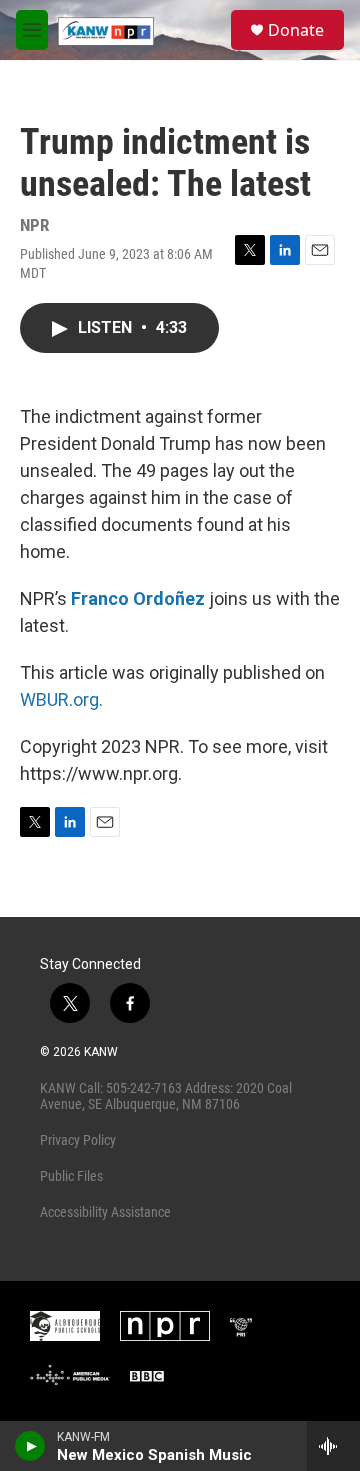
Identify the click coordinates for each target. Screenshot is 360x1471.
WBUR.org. (61, 699)
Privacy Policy (78, 1140)
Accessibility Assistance (105, 1212)
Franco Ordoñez (138, 598)
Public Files (71, 1176)
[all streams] (333, 1446)
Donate (296, 30)
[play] (30, 1446)
